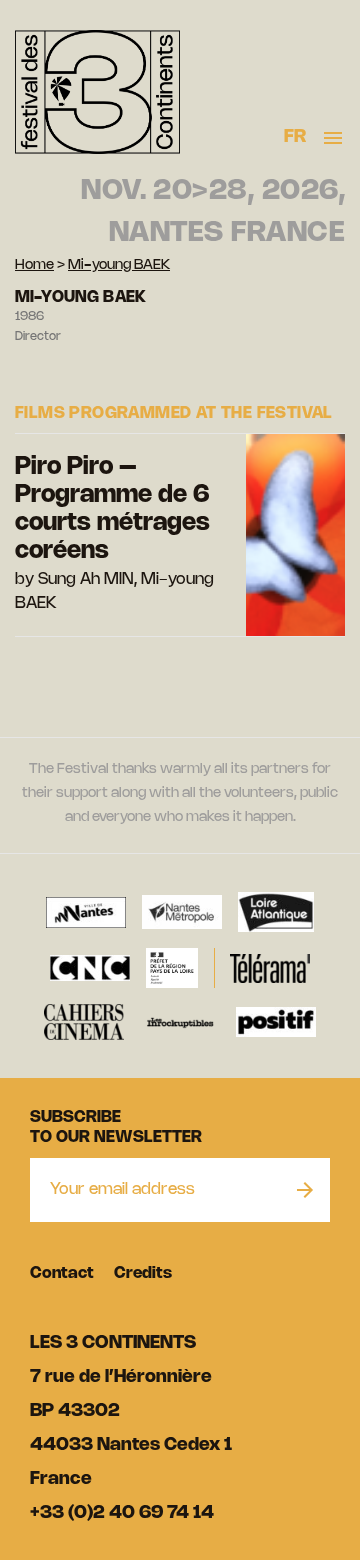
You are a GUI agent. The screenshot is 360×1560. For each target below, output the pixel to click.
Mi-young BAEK (119, 265)
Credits (143, 1273)
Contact (62, 1273)
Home (34, 265)
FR (295, 137)
